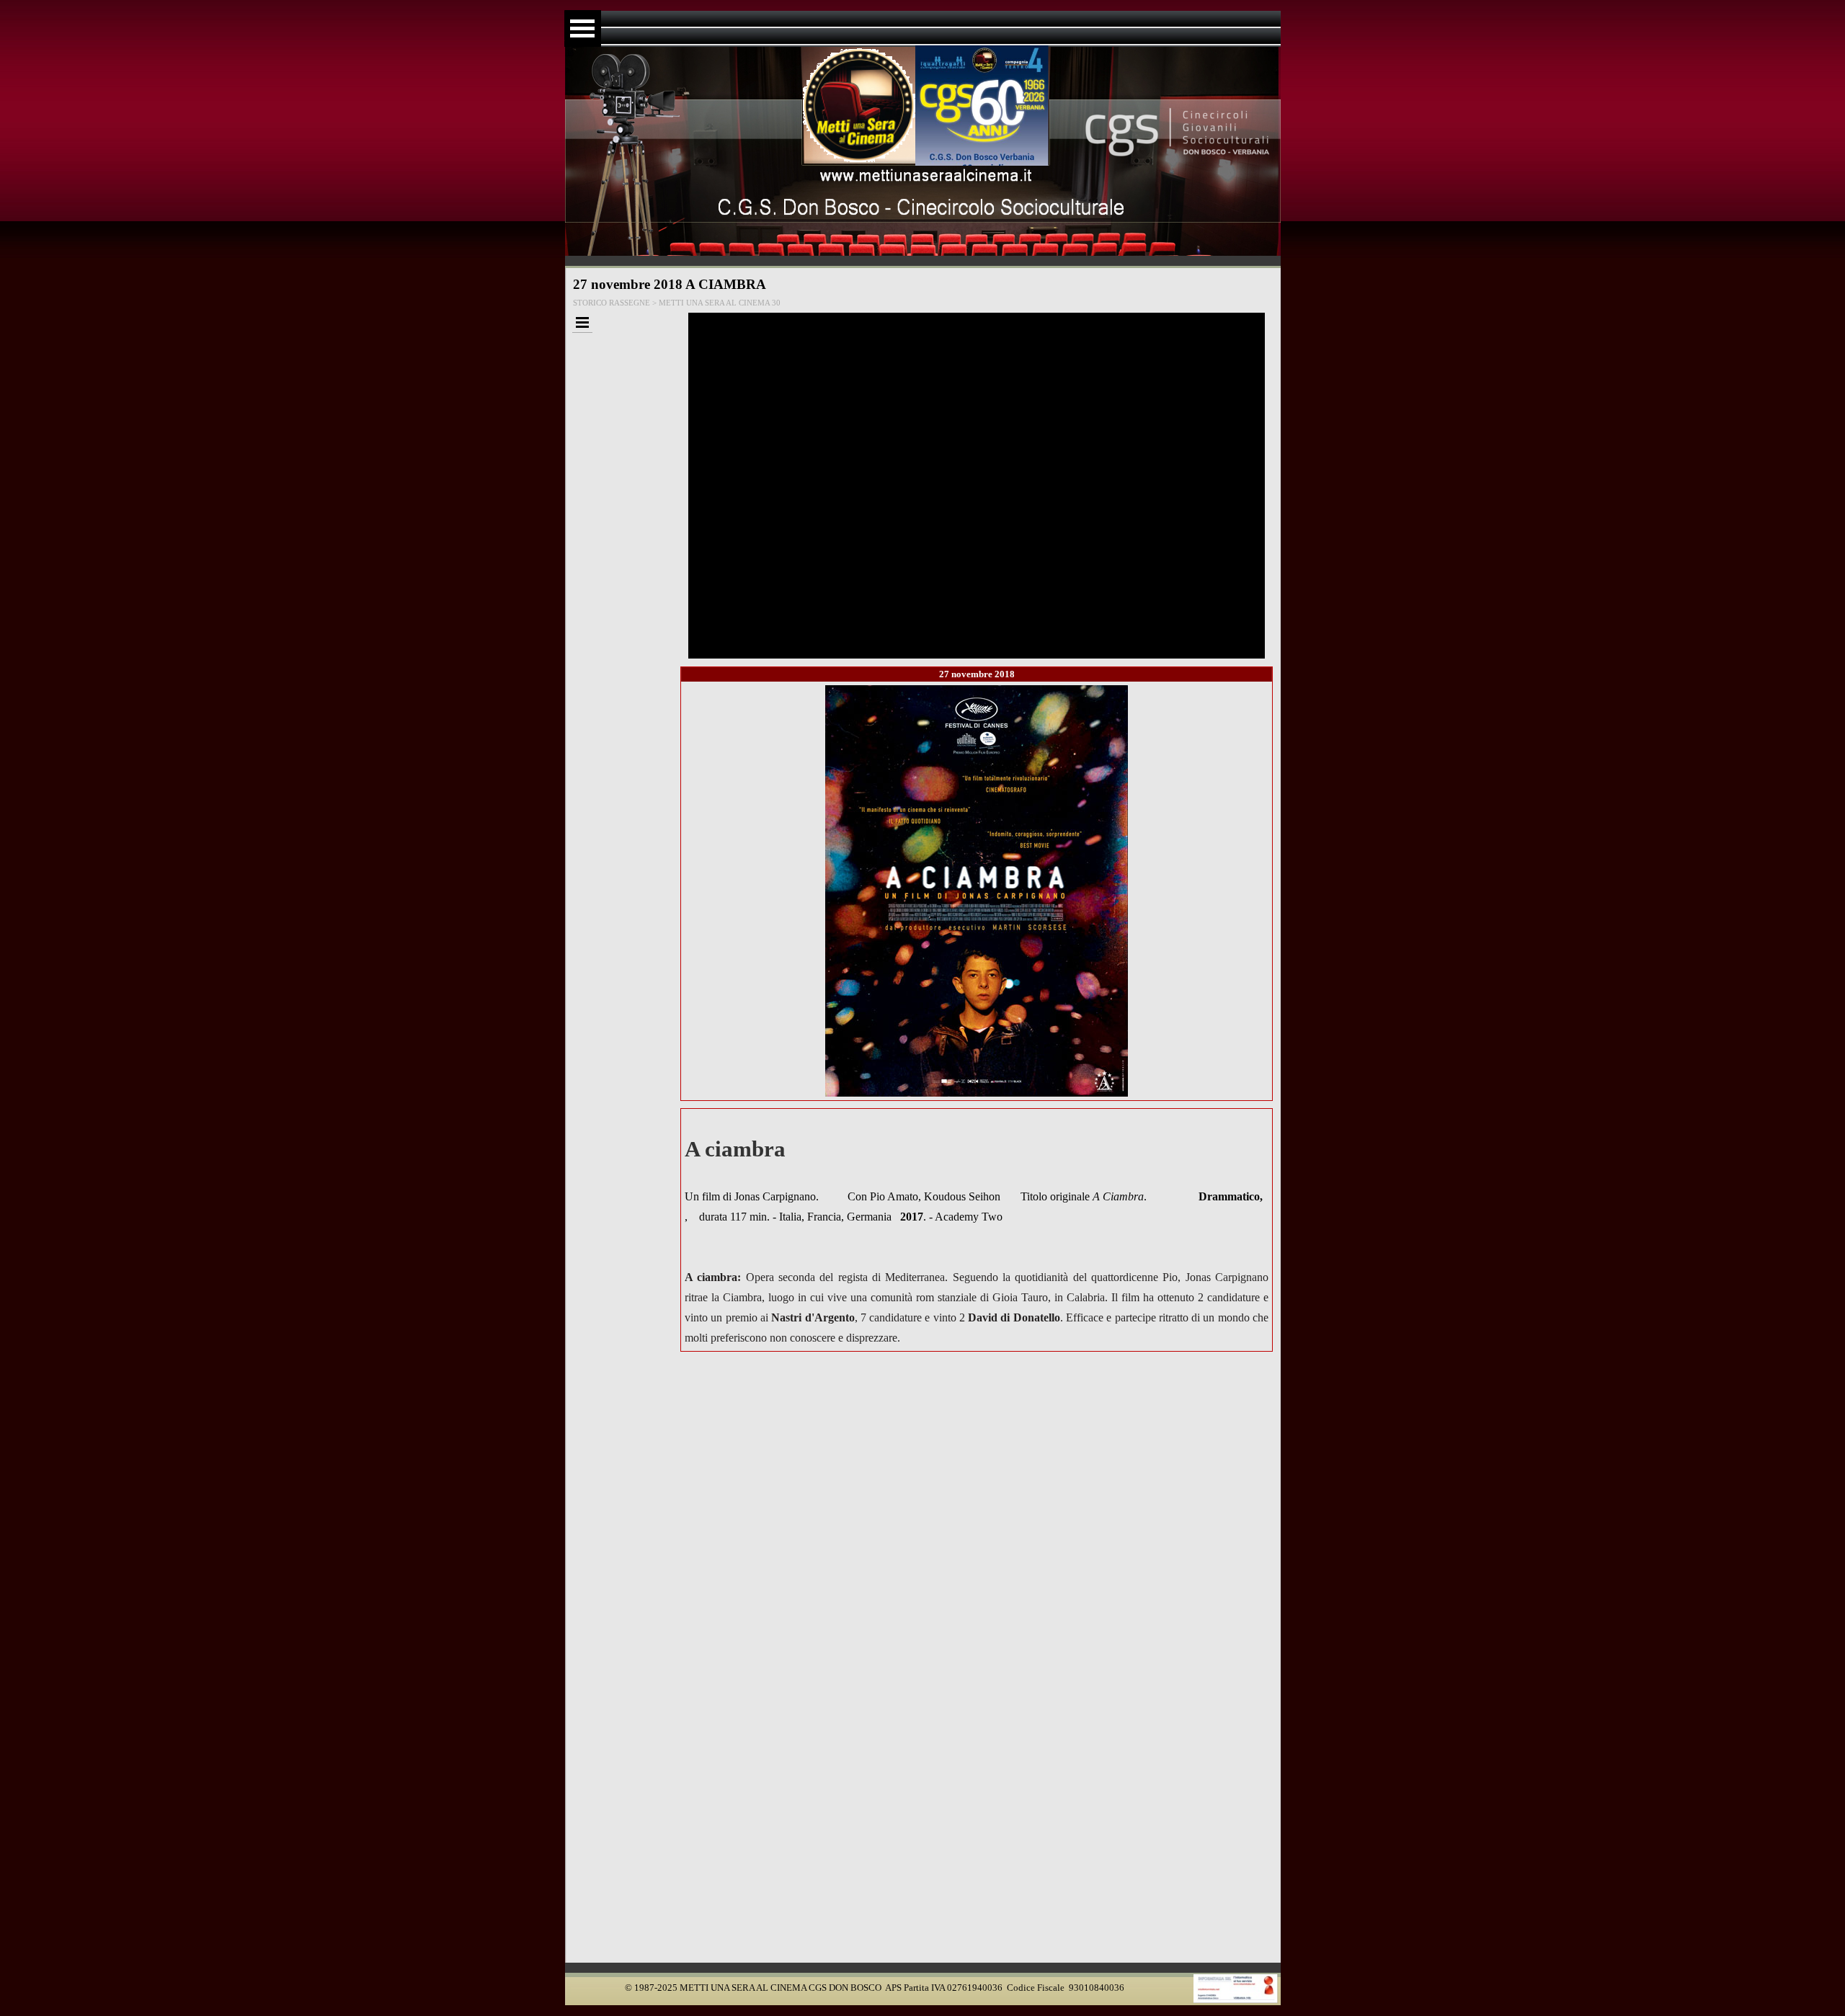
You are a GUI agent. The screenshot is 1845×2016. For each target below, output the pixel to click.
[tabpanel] (977, 1230)
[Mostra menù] (583, 28)
